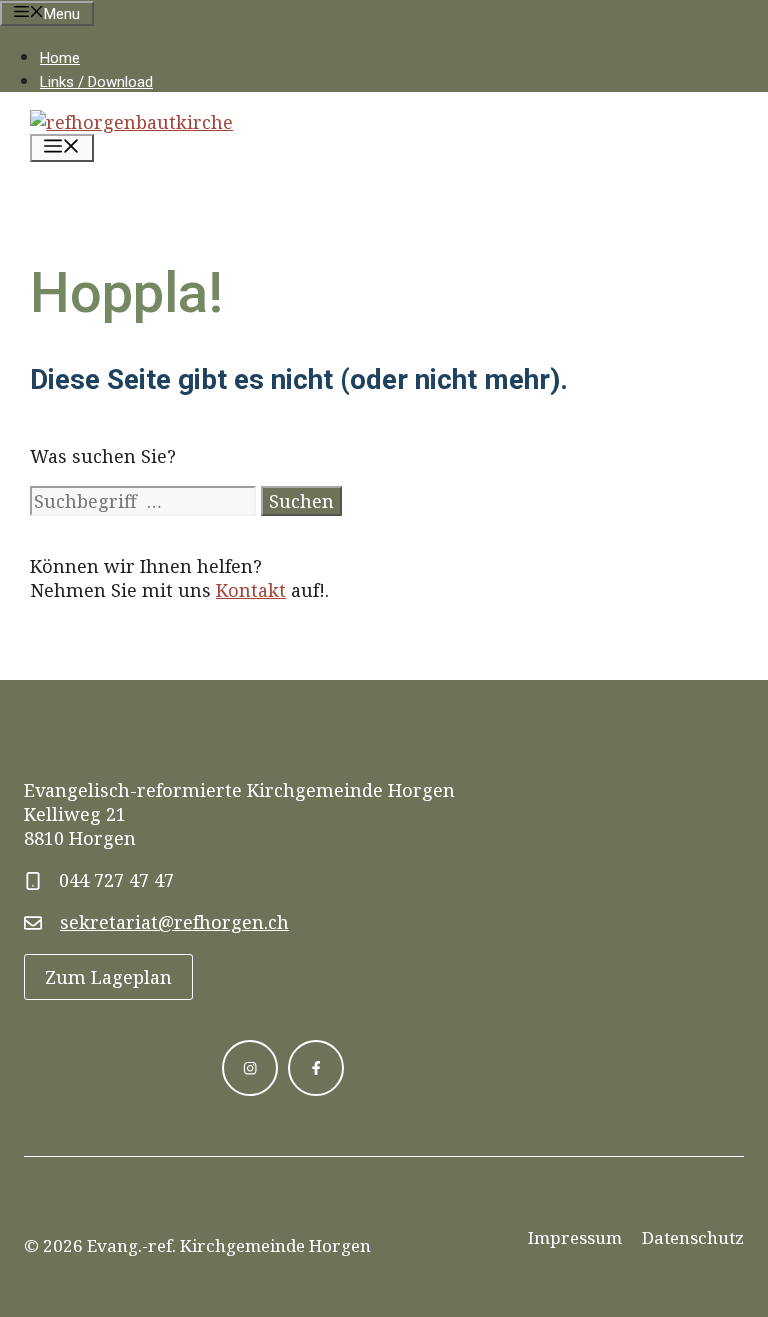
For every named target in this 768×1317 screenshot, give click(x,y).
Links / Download (96, 82)
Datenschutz (693, 1237)
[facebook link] (316, 1068)
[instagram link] (250, 1068)
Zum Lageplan (108, 977)
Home (60, 58)
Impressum (575, 1237)
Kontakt (251, 590)
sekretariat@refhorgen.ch (174, 922)
